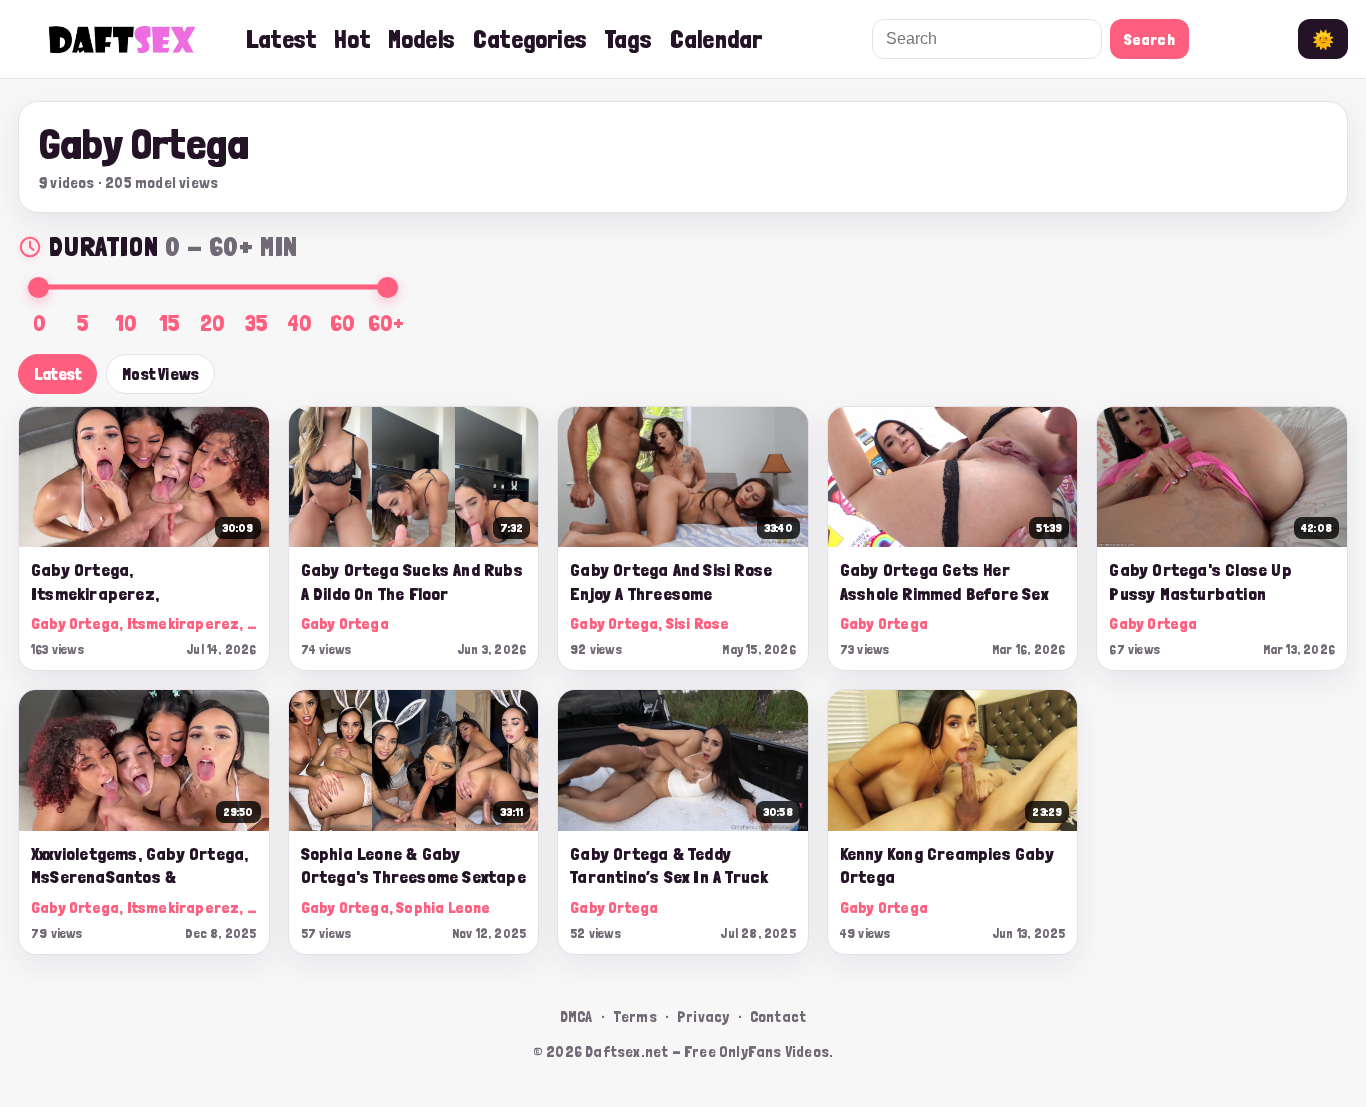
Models (421, 39)
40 (299, 322)
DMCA (576, 1016)
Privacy (703, 1016)
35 (256, 322)
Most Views (160, 374)
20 (212, 322)
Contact (778, 1016)
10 (126, 322)
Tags (628, 39)
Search (1149, 39)
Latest (281, 39)
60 (342, 322)
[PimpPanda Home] (123, 39)
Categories (530, 39)
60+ (386, 322)
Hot (352, 39)
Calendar (716, 39)
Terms (635, 1016)
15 (169, 322)
